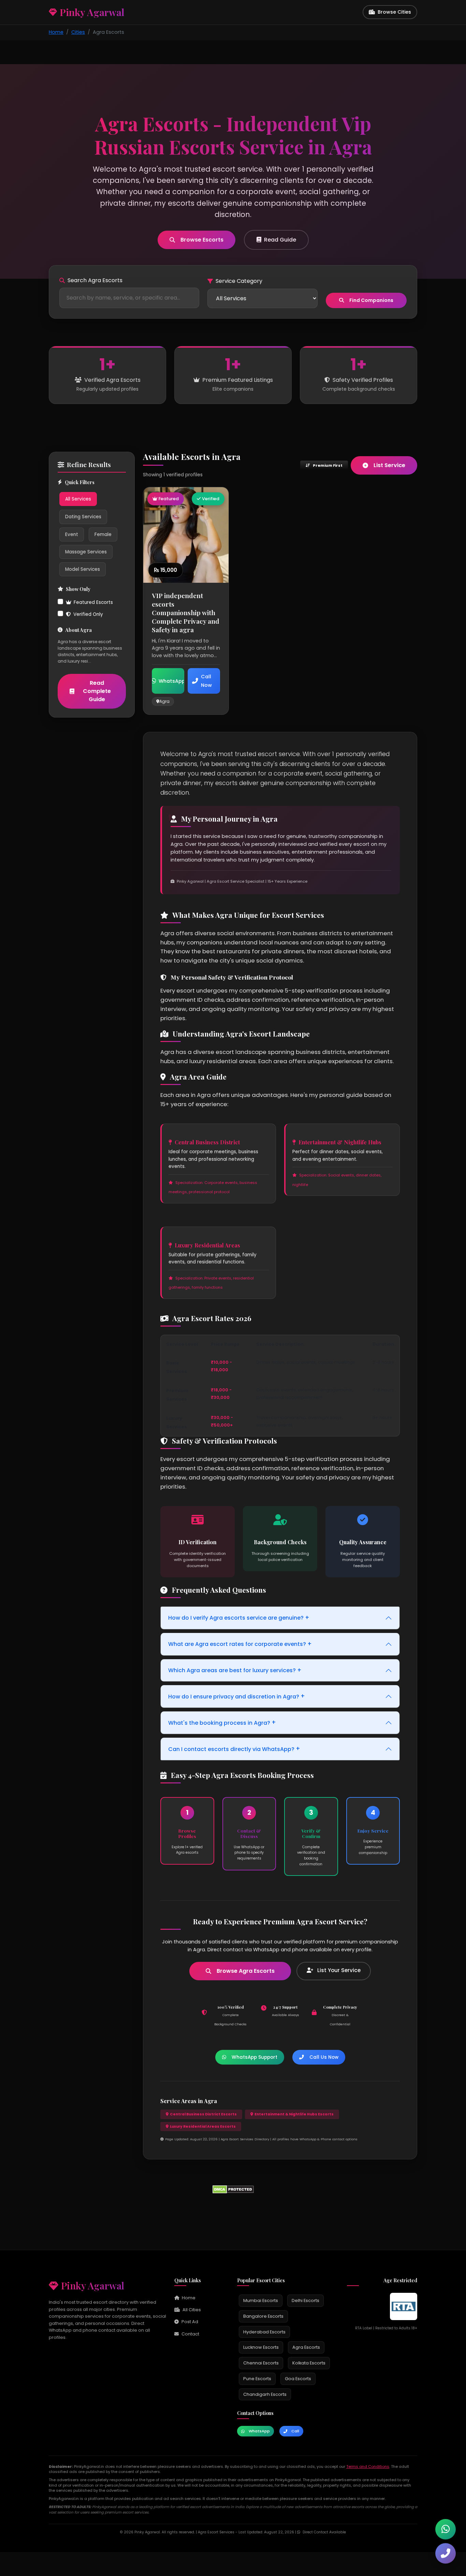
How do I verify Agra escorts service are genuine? (239, 1618)
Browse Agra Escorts (246, 1971)
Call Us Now (324, 2057)
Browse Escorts (202, 240)
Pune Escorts (257, 2379)
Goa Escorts (298, 2379)
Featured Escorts (93, 602)
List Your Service (338, 1970)
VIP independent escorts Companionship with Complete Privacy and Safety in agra (186, 612)
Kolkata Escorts (309, 2363)
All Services (78, 499)
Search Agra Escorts (95, 280)
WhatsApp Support (254, 2057)
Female (103, 534)
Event (72, 534)
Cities (78, 32)
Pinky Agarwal (93, 2285)
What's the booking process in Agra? (222, 1722)
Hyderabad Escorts (264, 2332)
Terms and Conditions (368, 2466)
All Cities (192, 2310)
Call (295, 2431)
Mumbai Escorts (261, 2300)
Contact (190, 2334)
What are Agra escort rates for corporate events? (240, 1644)
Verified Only (88, 615)
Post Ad (190, 2322)
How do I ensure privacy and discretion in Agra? (237, 1696)
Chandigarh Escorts (265, 2394)
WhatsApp (259, 2431)
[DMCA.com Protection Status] (233, 2189)
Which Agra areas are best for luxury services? (235, 1670)
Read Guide (280, 240)
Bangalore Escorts (263, 2316)
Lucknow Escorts (261, 2347)
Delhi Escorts (305, 2300)
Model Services (83, 569)
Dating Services (83, 517)
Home (56, 32)
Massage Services (86, 552)
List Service (389, 465)
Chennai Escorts (261, 2363)
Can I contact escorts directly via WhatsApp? (234, 1749)
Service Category (239, 281)
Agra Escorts (306, 2347)
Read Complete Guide (97, 691)
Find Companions (371, 300)
